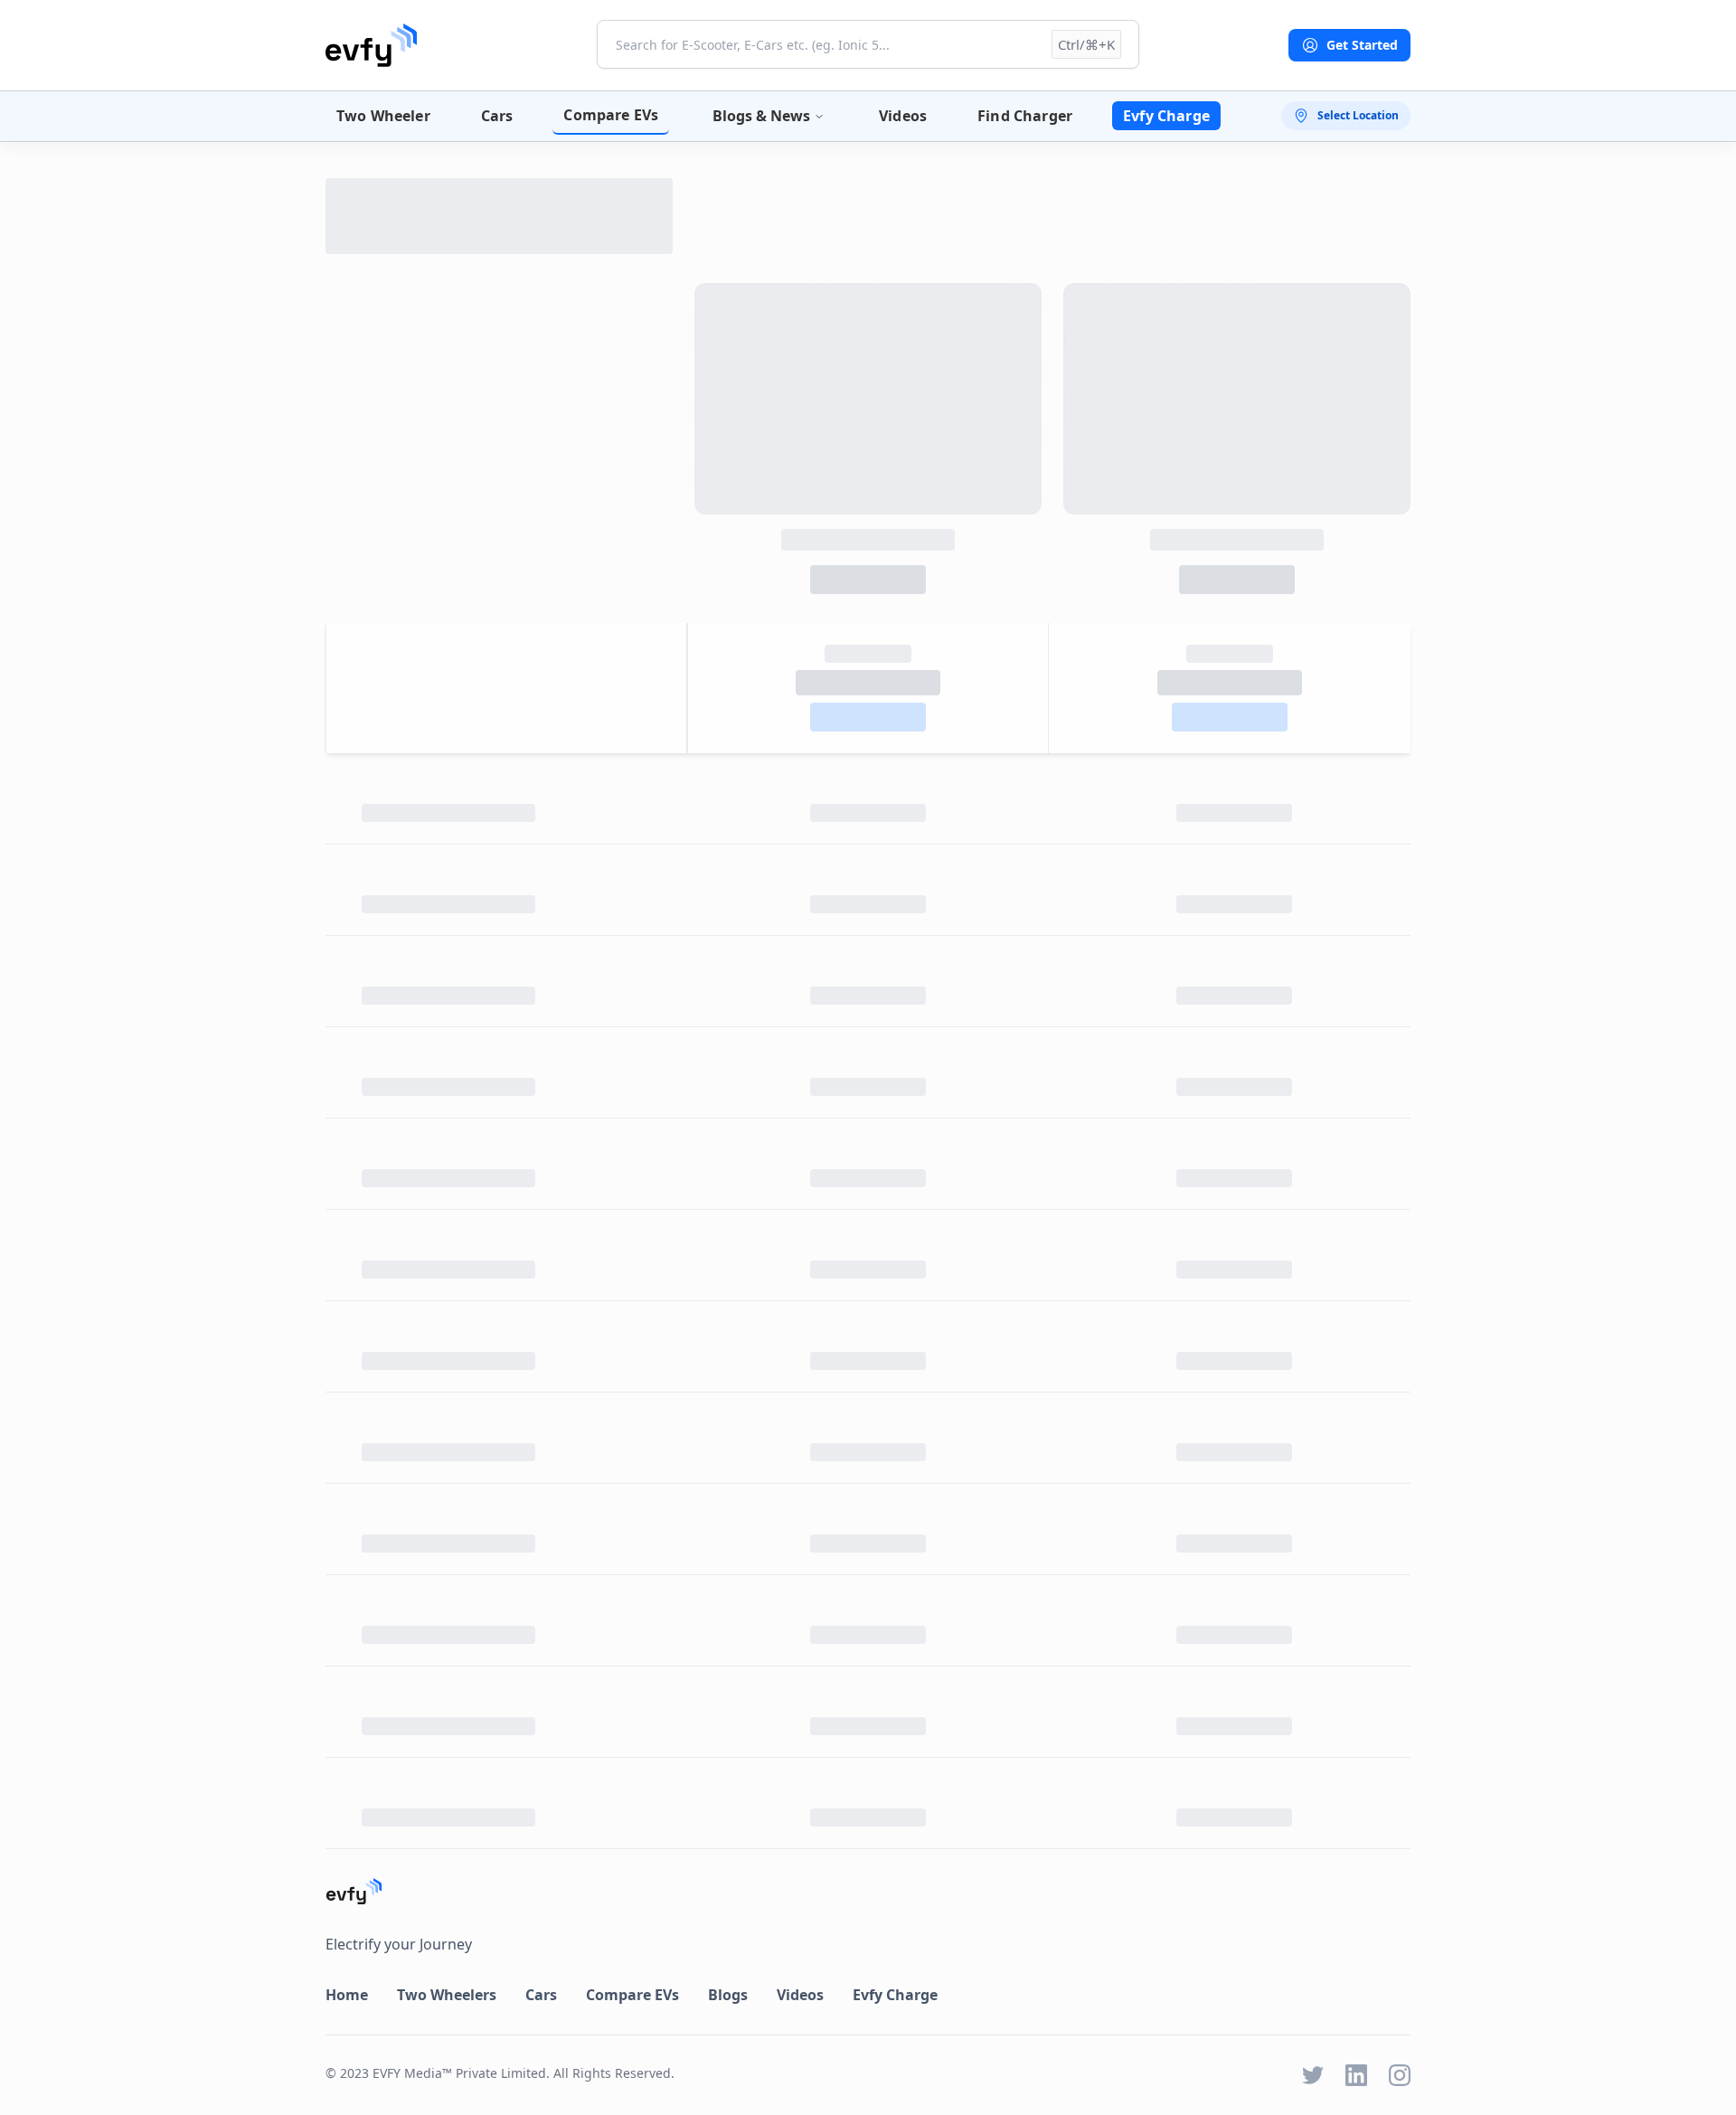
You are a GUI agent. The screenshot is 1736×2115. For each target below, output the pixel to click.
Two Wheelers (447, 1995)
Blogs (728, 1995)
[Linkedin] (1356, 2075)
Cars (497, 116)
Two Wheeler (383, 116)
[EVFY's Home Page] (868, 1891)
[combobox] (868, 44)
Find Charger (1025, 116)
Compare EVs (611, 115)
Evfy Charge (1166, 116)
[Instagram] (1400, 2075)
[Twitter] (1313, 2075)
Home (347, 1995)
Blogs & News (761, 116)
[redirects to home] (371, 45)
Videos (903, 116)
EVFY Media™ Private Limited (459, 2073)
